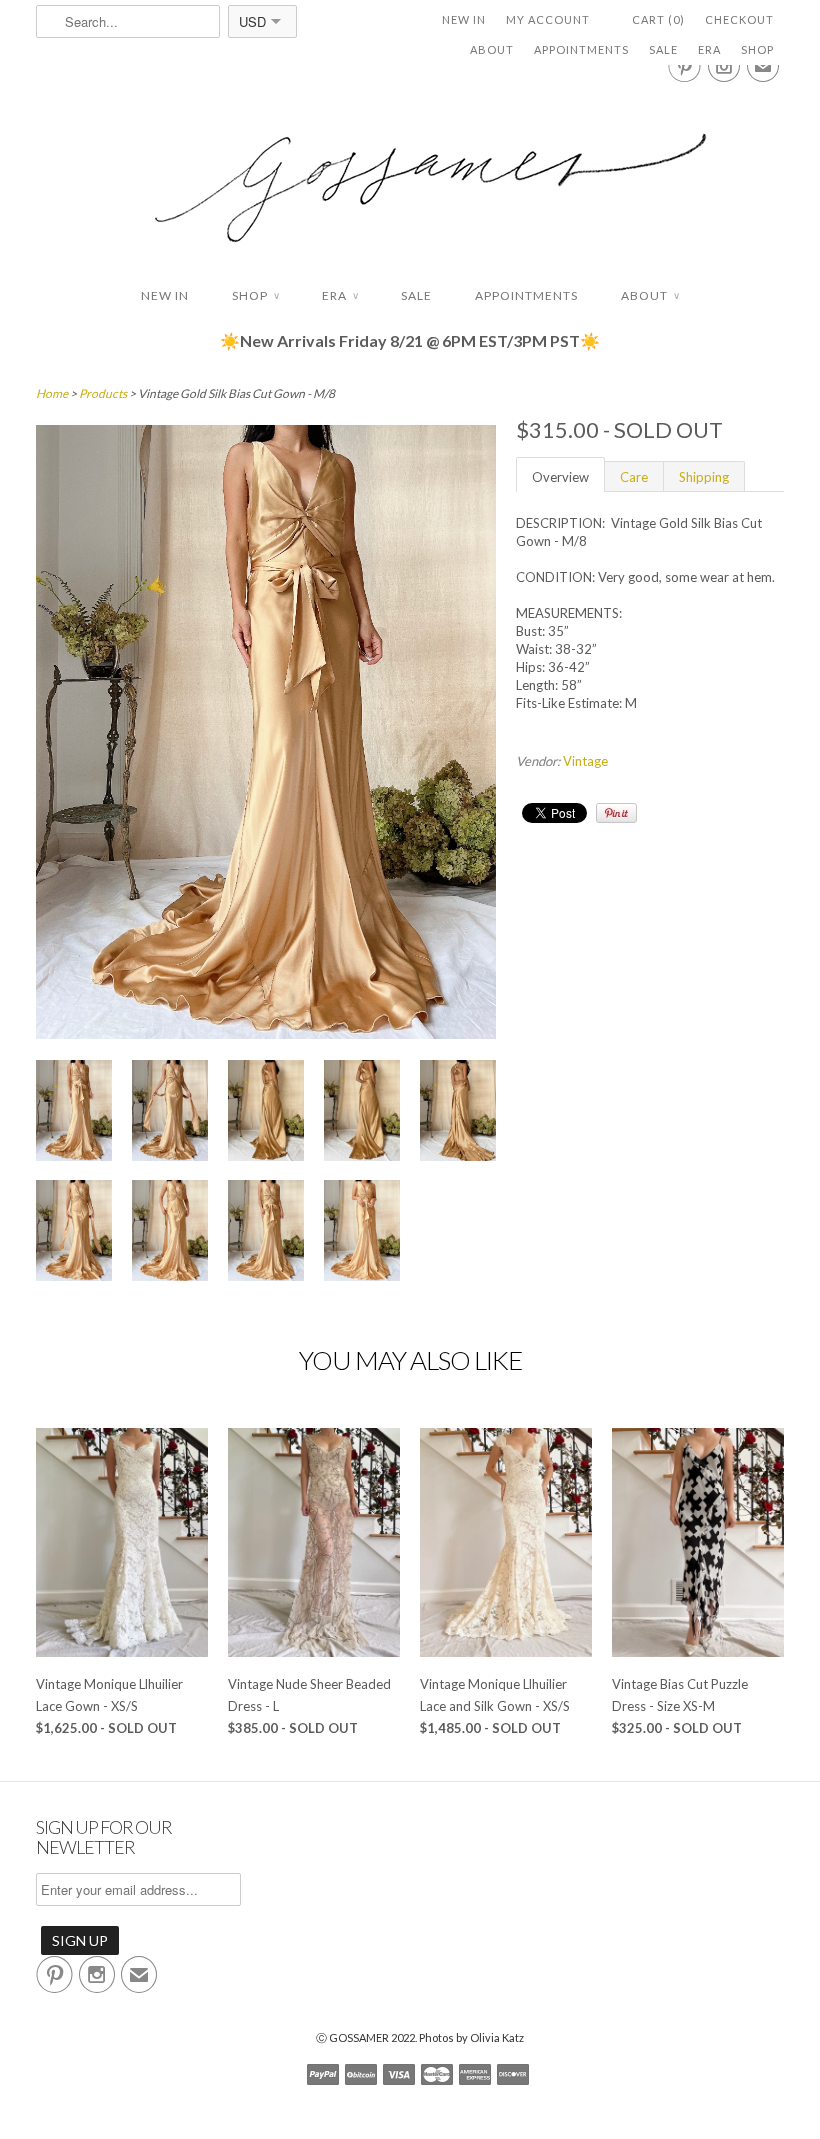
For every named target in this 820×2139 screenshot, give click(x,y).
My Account (548, 19)
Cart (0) (658, 19)
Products (103, 393)
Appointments (581, 49)
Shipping (704, 477)
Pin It (616, 813)
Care (634, 477)
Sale (663, 49)
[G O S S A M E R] (410, 169)
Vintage (585, 761)
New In (464, 19)
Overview (560, 477)
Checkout (739, 19)
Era (709, 49)
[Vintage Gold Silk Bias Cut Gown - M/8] (266, 1034)
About (492, 49)
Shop (757, 49)
